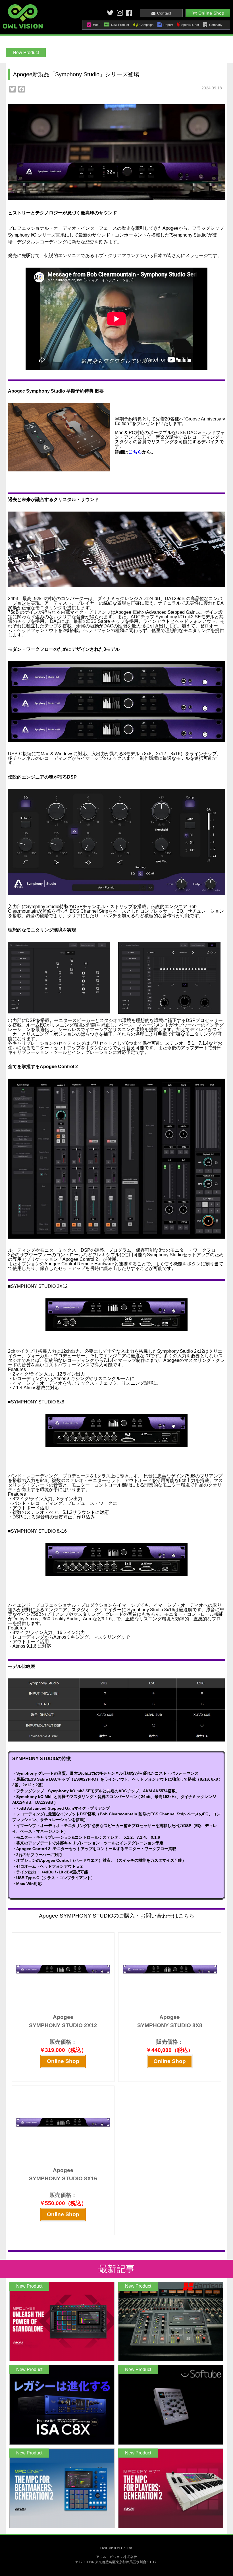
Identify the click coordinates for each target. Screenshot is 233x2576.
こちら (135, 452)
